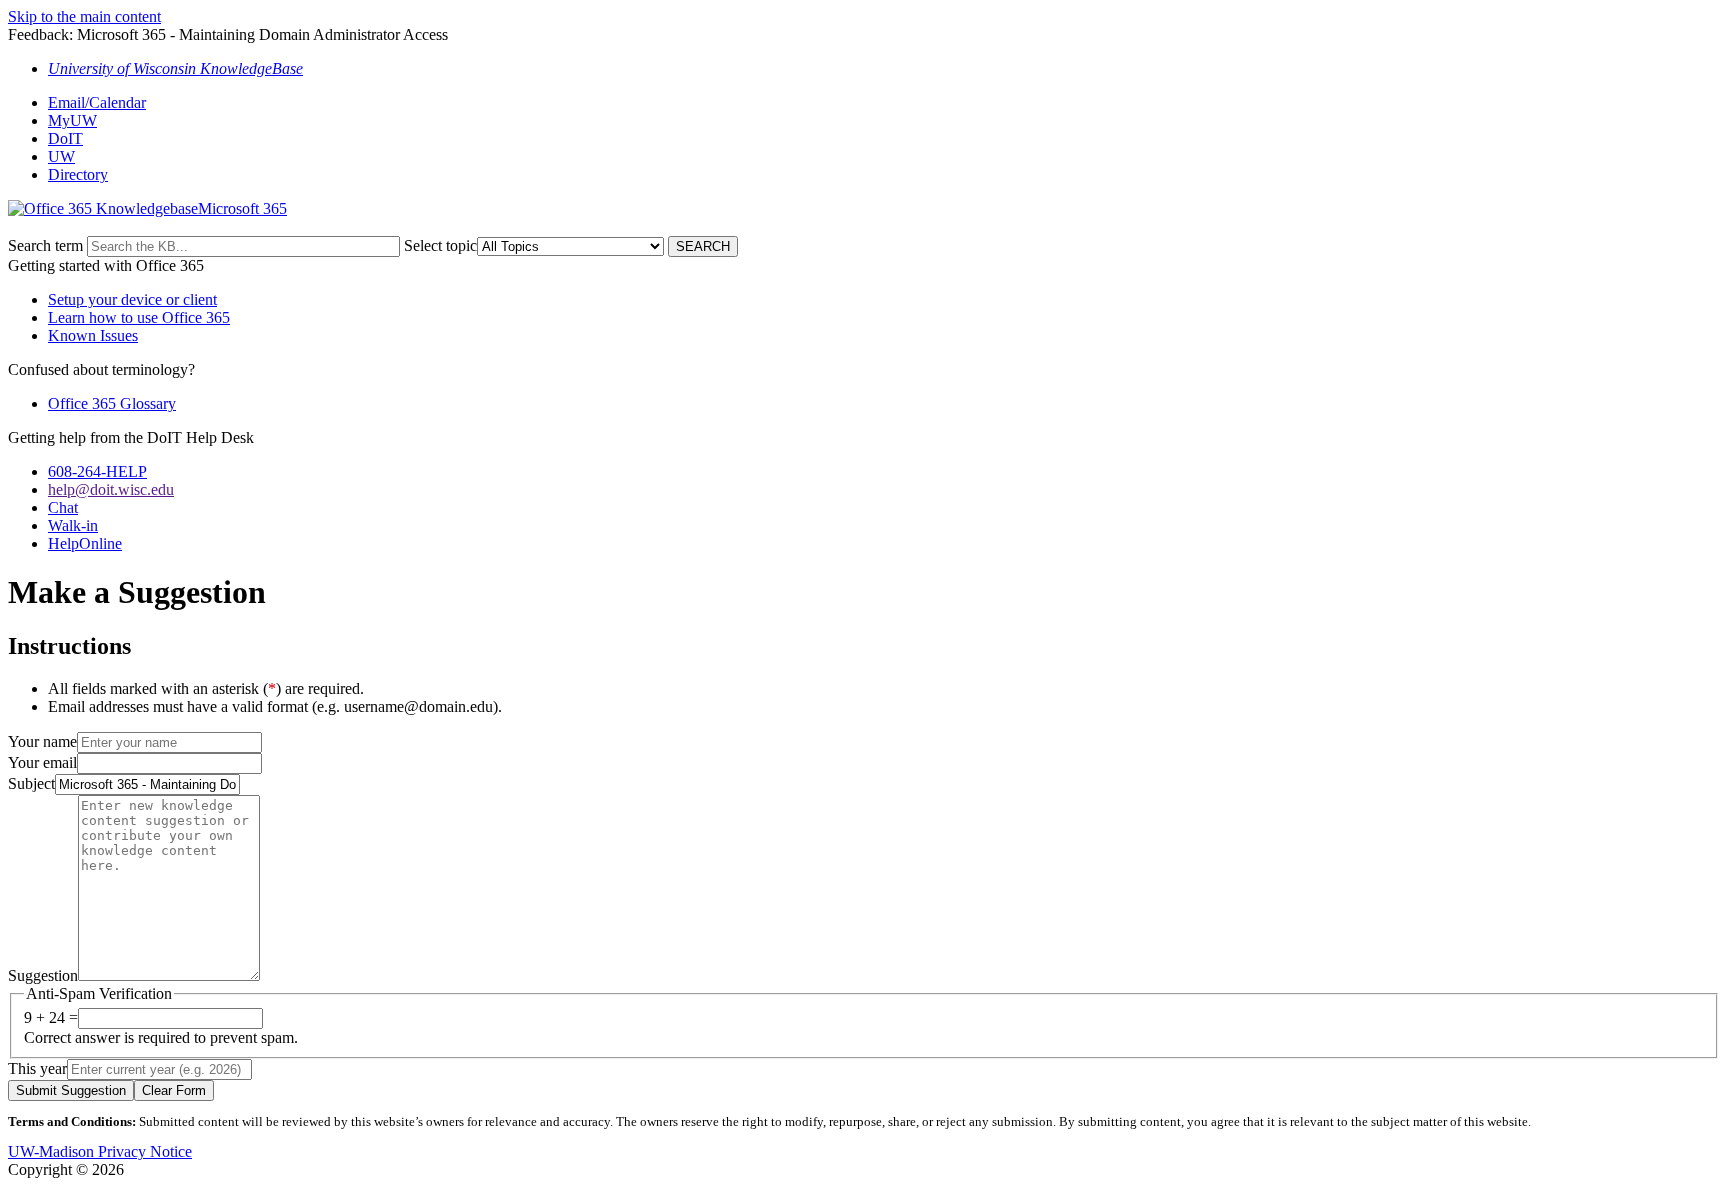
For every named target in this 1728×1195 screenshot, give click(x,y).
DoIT (65, 138)
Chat (63, 507)
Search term (45, 245)
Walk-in (73, 525)
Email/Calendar (97, 102)
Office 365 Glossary (112, 403)
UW (61, 156)
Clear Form (174, 1090)
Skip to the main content (84, 16)
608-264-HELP (97, 471)
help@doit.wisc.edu (111, 489)
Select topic (440, 245)
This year (37, 1068)
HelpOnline (85, 543)
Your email (42, 762)
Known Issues (93, 335)
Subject (31, 783)
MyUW (72, 120)
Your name (42, 741)
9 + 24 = (51, 1017)
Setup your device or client (132, 299)
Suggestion (43, 975)
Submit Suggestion (71, 1090)
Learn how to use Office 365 (139, 317)
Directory (78, 174)
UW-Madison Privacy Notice (100, 1151)
